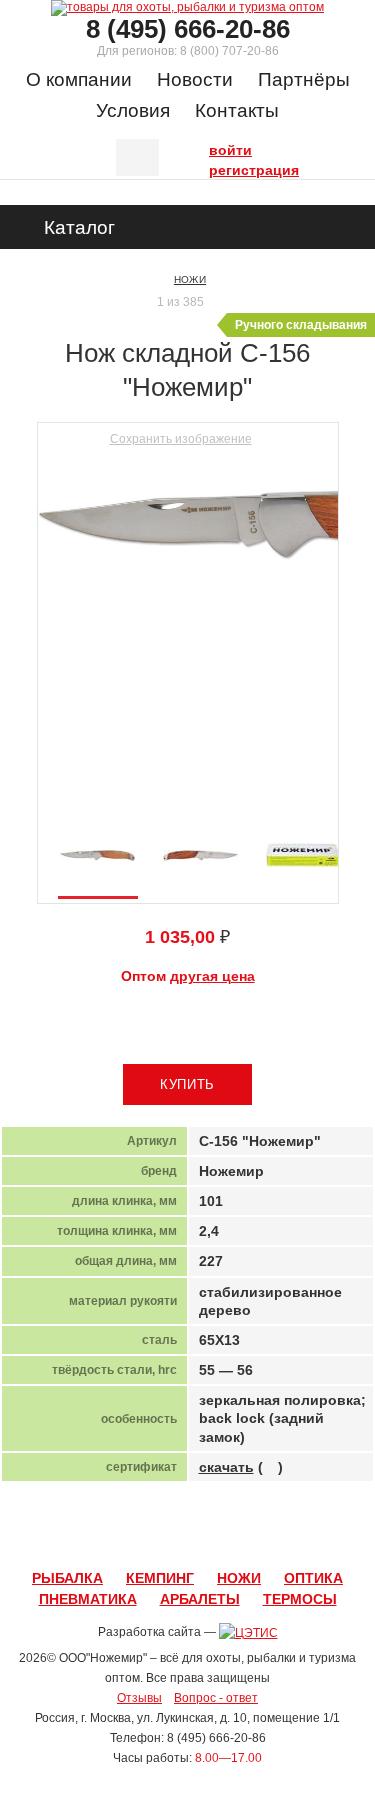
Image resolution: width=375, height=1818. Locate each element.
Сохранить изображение (181, 439)
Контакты (237, 110)
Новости (195, 79)
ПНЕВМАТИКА (88, 1599)
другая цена (212, 976)
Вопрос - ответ (216, 1698)
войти (214, 148)
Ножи (190, 279)
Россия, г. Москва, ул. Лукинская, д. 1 (137, 1718)
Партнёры (304, 79)
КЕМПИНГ (160, 1578)
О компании (79, 79)
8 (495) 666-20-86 (188, 29)
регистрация (214, 168)
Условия (133, 110)
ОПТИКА (313, 1578)
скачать (226, 1467)
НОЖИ (239, 1578)
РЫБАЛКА (67, 1578)
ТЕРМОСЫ (300, 1599)
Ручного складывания (301, 325)
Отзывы (139, 1698)
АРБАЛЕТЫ (200, 1599)
